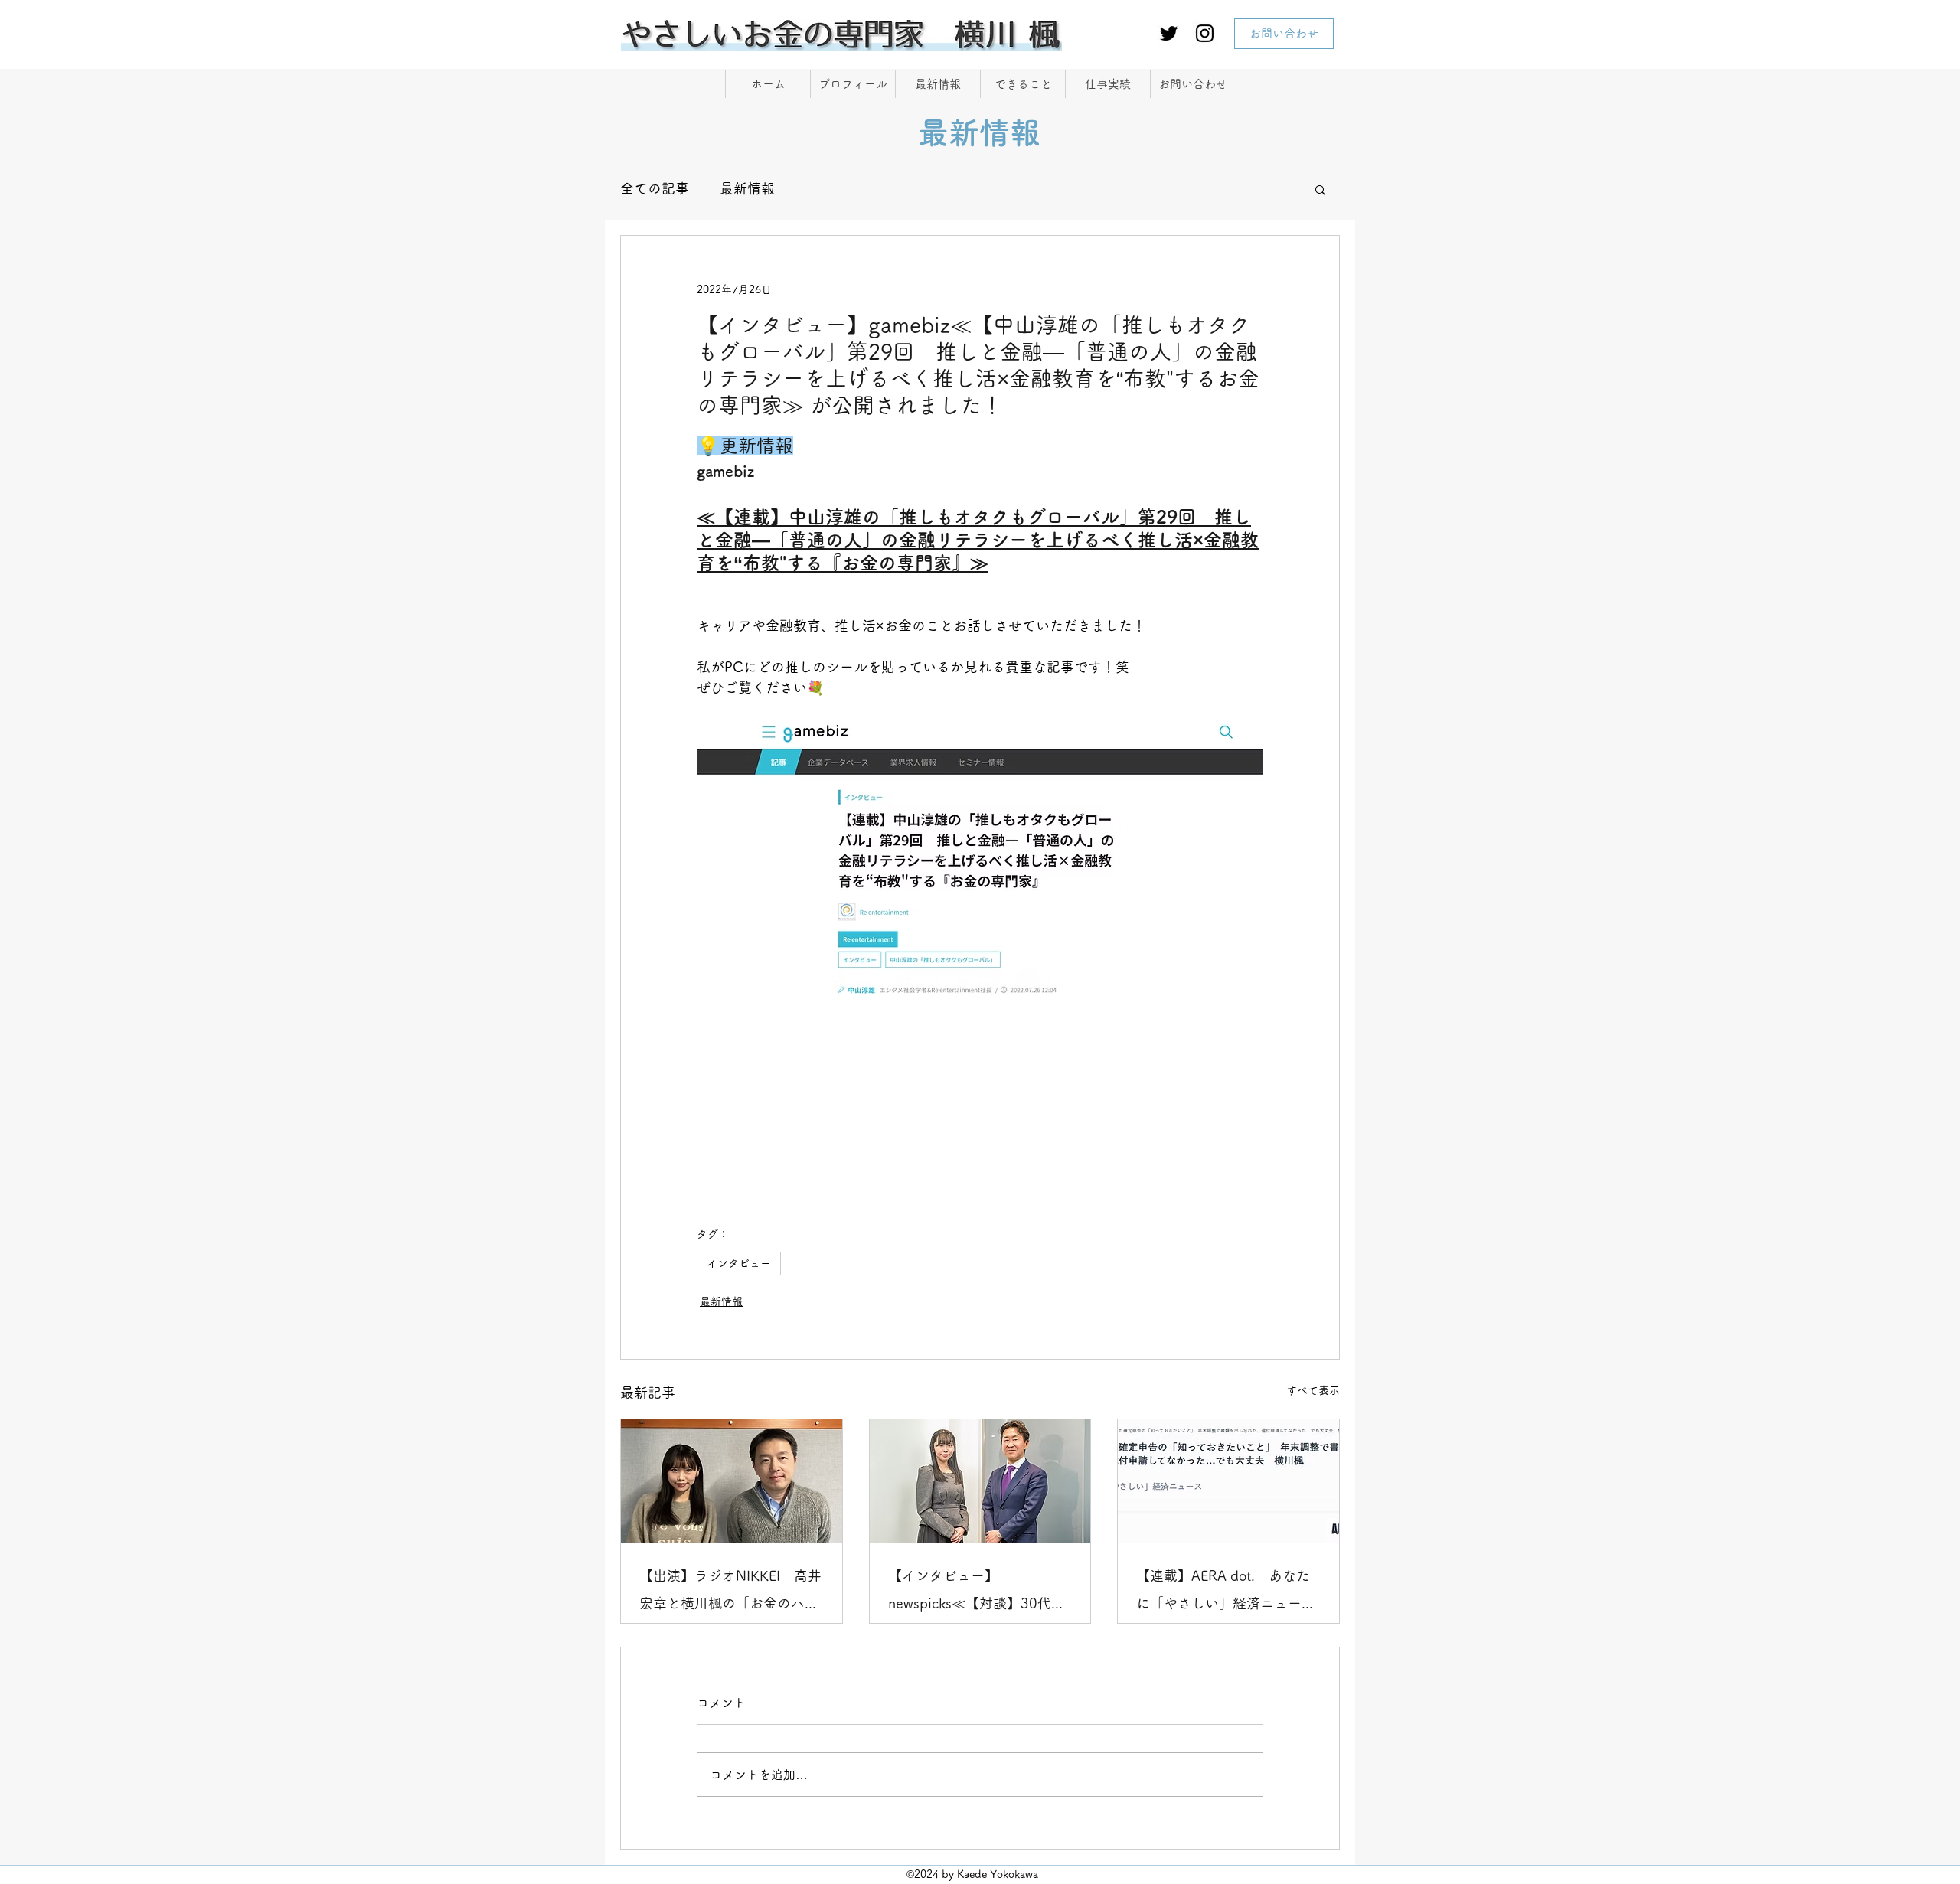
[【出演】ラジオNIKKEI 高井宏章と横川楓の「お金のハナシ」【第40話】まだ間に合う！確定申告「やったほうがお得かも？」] (732, 1481)
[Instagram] (1205, 33)
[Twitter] (1169, 33)
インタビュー (739, 1263)
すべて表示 (1313, 1390)
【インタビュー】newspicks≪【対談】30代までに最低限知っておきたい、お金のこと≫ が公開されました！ (980, 1593)
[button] (1320, 189)
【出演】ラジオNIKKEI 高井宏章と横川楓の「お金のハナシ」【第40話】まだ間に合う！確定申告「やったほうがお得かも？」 (730, 1593)
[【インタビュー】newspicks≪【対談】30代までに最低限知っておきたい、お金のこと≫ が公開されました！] (980, 1481)
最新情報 (747, 188)
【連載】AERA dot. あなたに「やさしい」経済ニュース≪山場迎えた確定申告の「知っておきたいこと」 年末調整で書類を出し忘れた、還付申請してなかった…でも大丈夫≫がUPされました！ (1226, 1593)
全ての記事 (655, 188)
